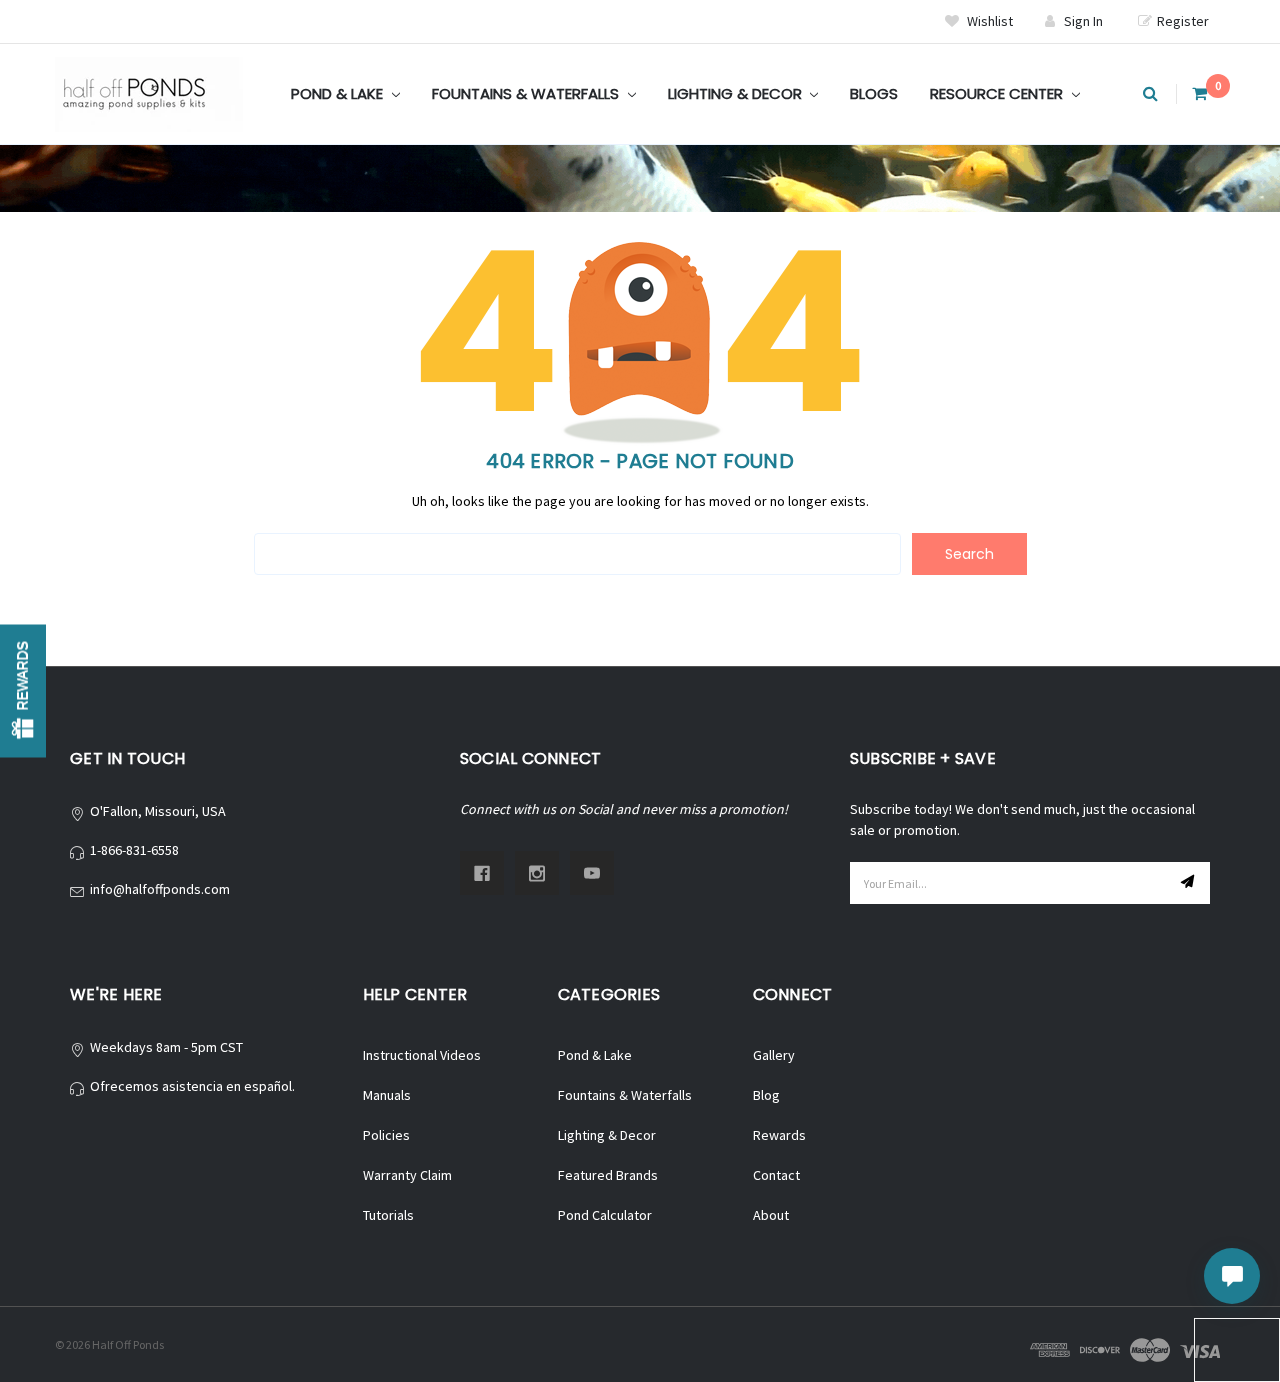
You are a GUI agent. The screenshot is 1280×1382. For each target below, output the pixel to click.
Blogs (874, 93)
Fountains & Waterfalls (527, 93)
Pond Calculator (605, 1215)
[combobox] (577, 554)
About (771, 1215)
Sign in (1083, 21)
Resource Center (998, 93)
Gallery (774, 1055)
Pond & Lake (339, 93)
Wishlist (988, 21)
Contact (776, 1175)
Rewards (779, 1135)
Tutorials (388, 1215)
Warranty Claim (407, 1175)
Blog (766, 1095)
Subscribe (1190, 883)
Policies (386, 1135)
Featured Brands (608, 1175)
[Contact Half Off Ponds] (1232, 1276)
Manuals (387, 1095)
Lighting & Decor (737, 93)
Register (1183, 21)
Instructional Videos (422, 1055)
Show (23, 691)
